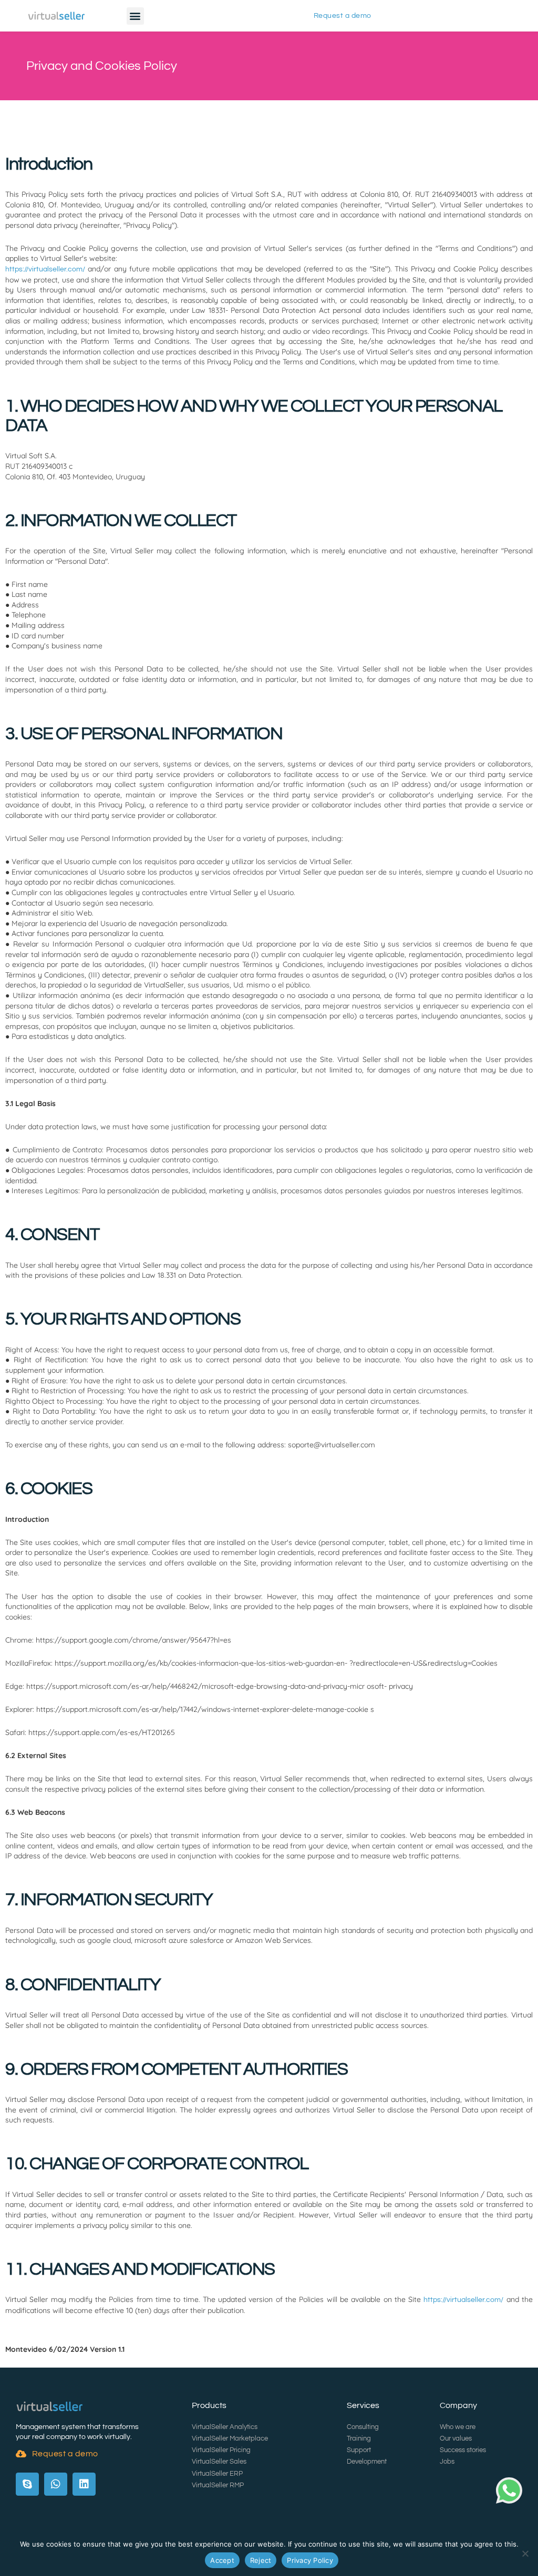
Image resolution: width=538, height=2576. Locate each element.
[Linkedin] (84, 2484)
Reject (261, 2560)
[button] (135, 16)
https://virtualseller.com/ (45, 269)
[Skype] (27, 2484)
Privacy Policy (310, 2560)
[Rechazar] (525, 2553)
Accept (222, 2560)
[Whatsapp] (56, 2484)
